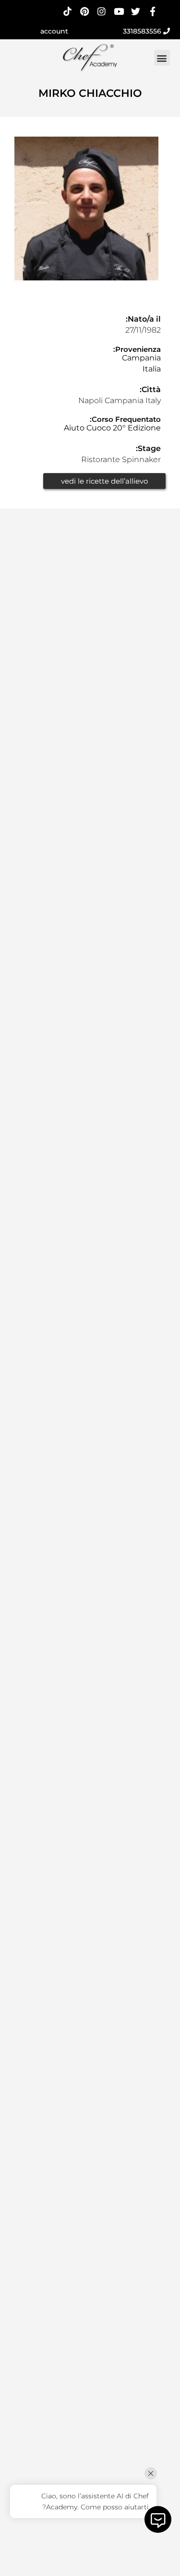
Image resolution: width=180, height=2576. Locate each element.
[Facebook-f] (153, 11)
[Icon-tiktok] (67, 11)
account (54, 31)
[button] (162, 58)
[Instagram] (102, 11)
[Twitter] (136, 11)
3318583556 (143, 31)
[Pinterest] (85, 11)
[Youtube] (119, 11)
